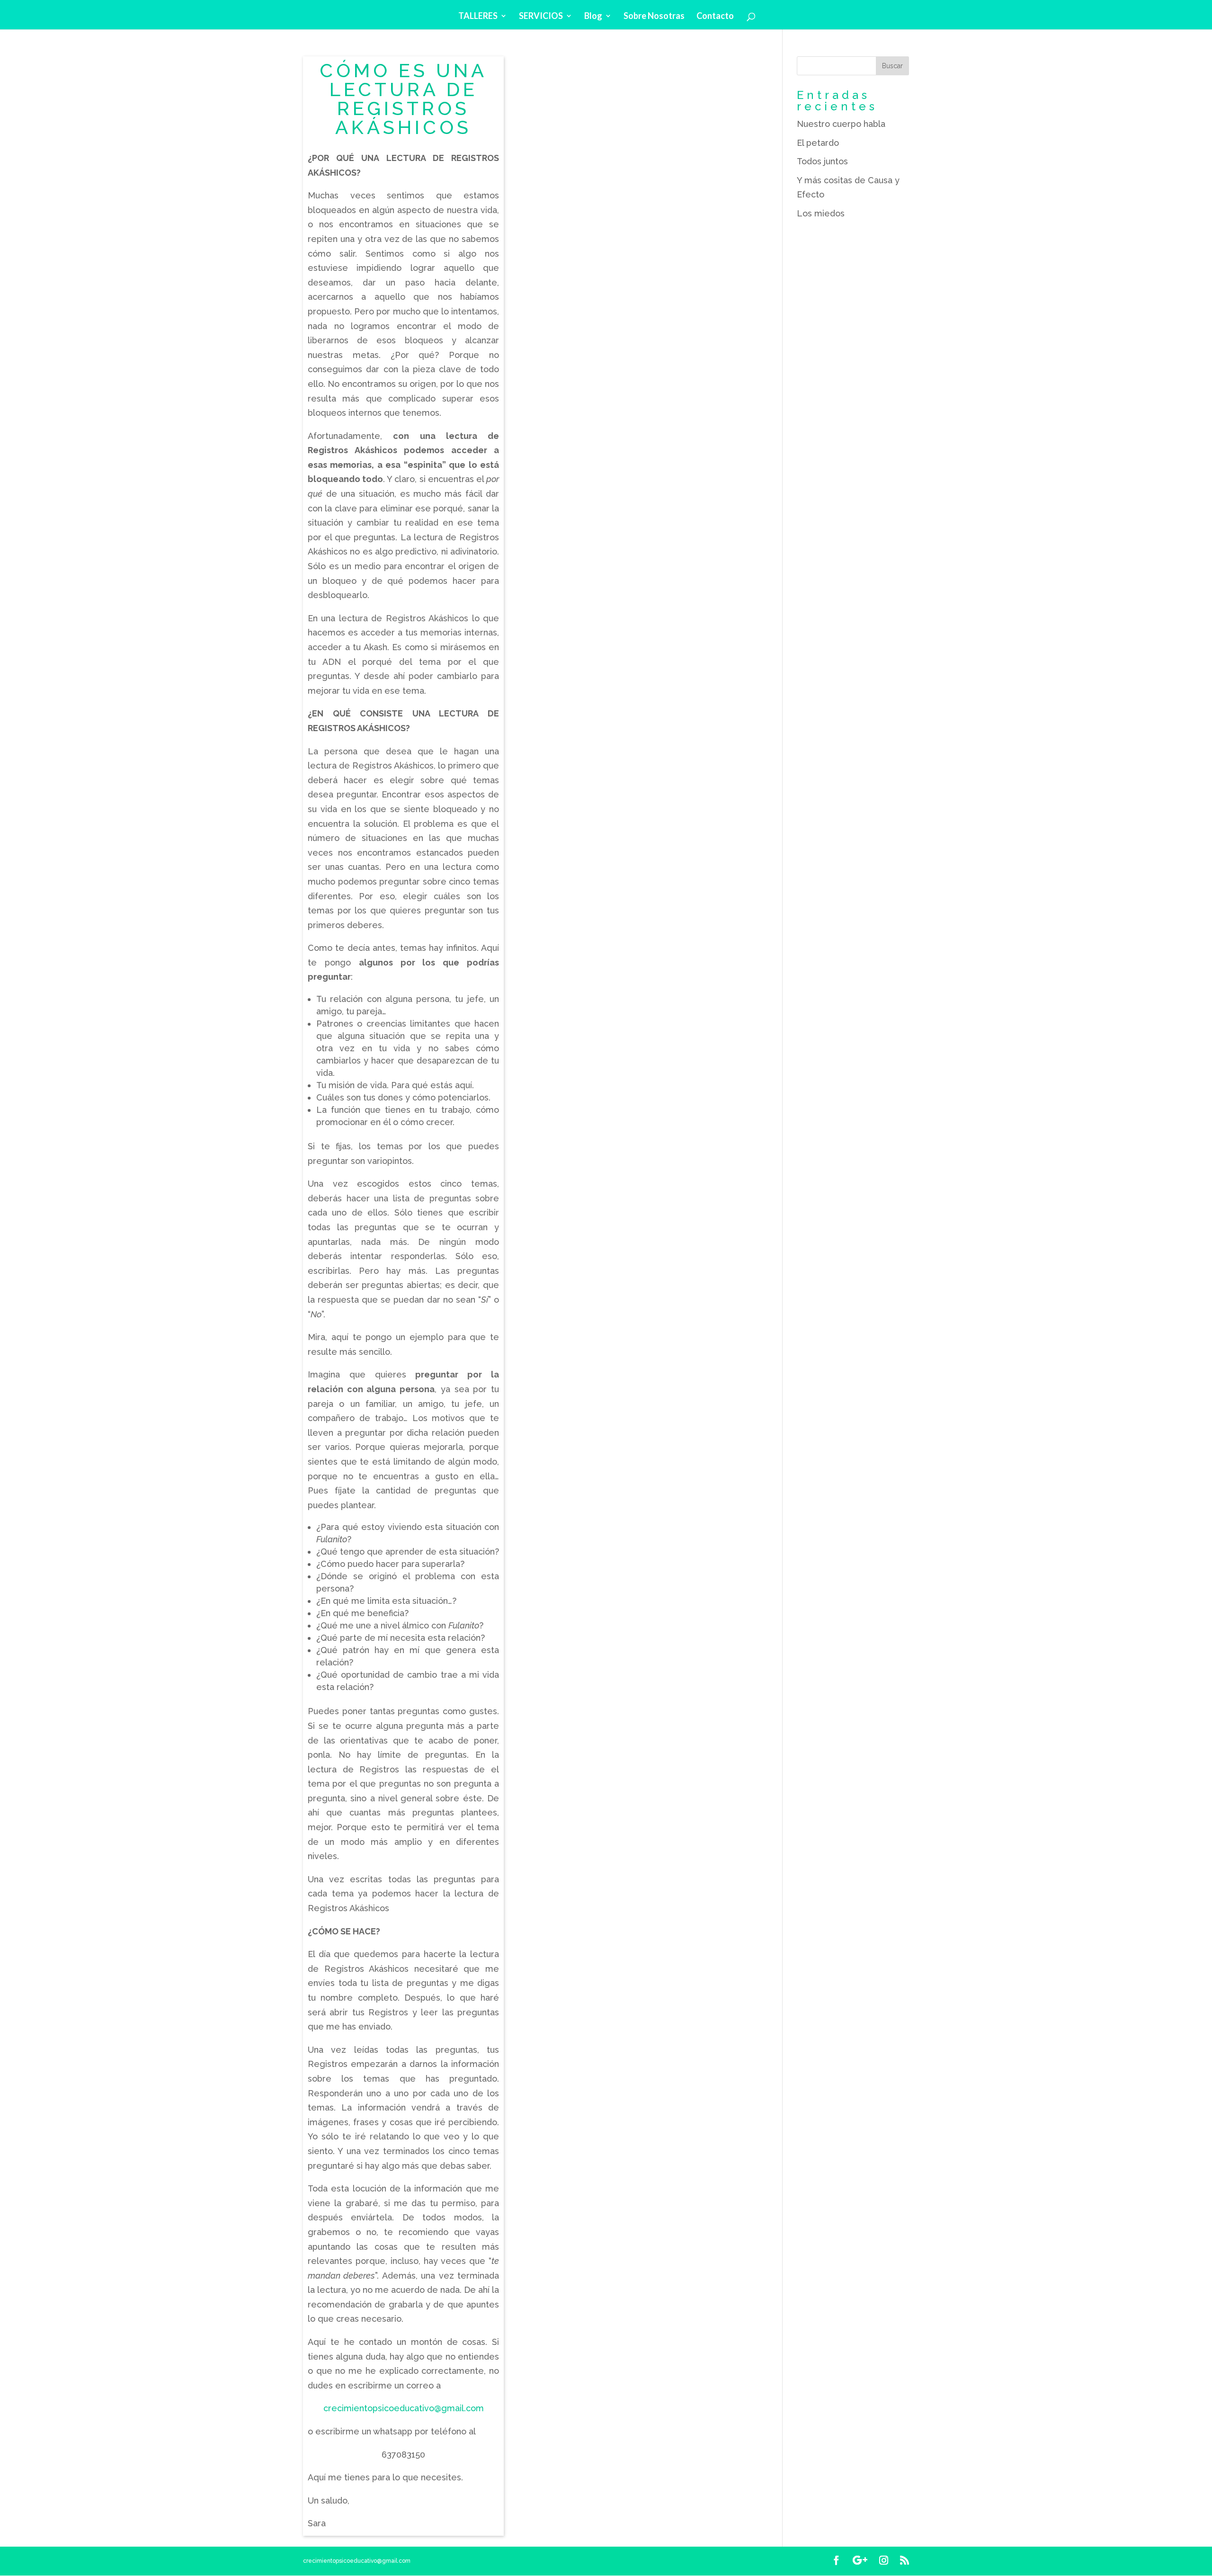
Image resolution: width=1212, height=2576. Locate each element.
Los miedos (821, 213)
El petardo (818, 143)
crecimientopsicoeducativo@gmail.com (404, 2408)
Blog (593, 17)
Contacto (715, 17)
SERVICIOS (541, 17)
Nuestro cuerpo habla (841, 124)
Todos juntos (822, 161)
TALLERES (478, 17)
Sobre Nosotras (654, 17)
